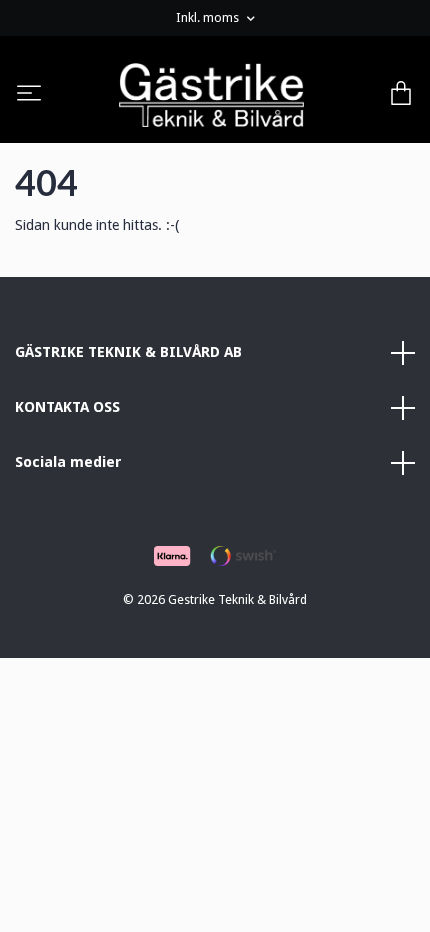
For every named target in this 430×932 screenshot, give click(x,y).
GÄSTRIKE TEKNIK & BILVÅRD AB (128, 352)
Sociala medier (68, 462)
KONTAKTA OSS (67, 407)
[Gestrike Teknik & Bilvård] (211, 95)
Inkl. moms (209, 17)
